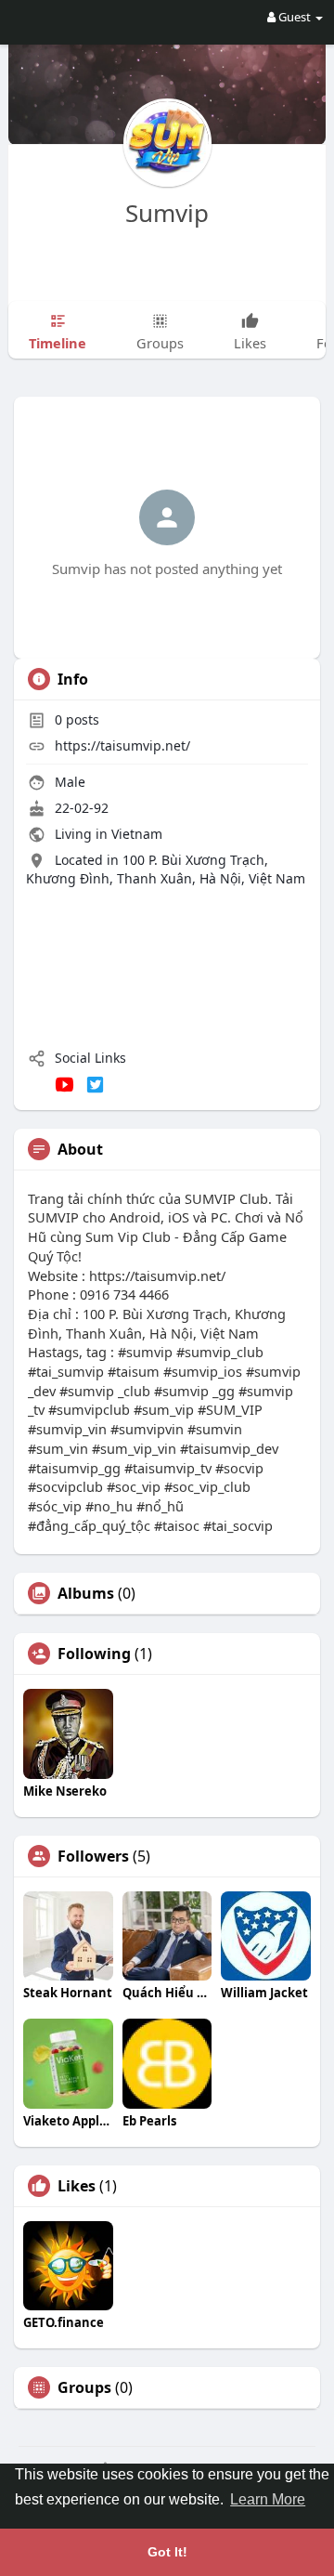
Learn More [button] (268, 2499)
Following (94, 1654)
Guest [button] (295, 17)
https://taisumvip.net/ (122, 745)
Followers (93, 1856)
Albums (86, 1593)
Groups (84, 2387)
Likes (77, 2186)
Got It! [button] (167, 2552)
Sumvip (167, 213)
